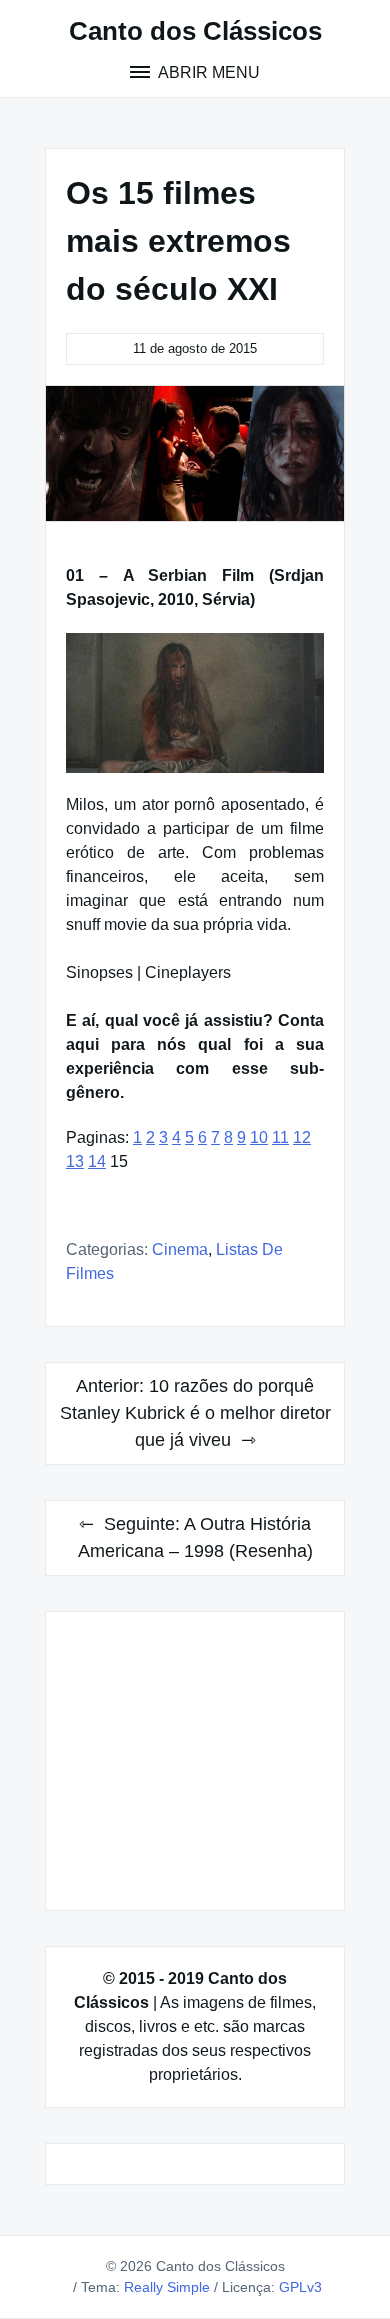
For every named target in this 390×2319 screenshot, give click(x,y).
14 (97, 1161)
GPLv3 (300, 2287)
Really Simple (167, 2287)
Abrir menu (207, 72)
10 (259, 1137)
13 (75, 1161)
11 (280, 1137)
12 (302, 1137)
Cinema (180, 1249)
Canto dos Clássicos (195, 31)
